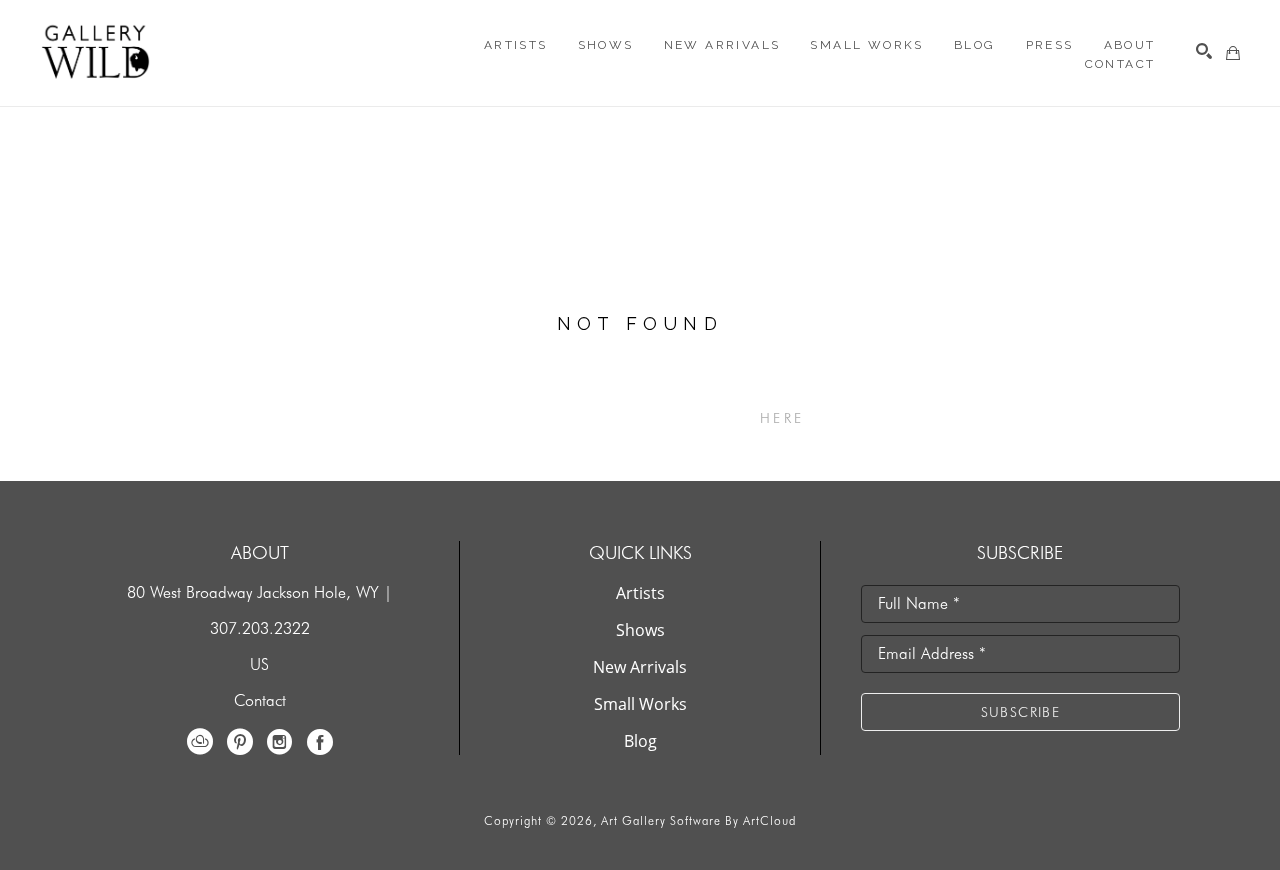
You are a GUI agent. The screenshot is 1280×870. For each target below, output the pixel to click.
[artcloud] (200, 742)
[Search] (1204, 51)
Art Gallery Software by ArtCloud (698, 820)
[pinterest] (240, 742)
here (782, 418)
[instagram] (280, 742)
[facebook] (320, 742)
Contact (260, 700)
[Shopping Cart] (1233, 53)
